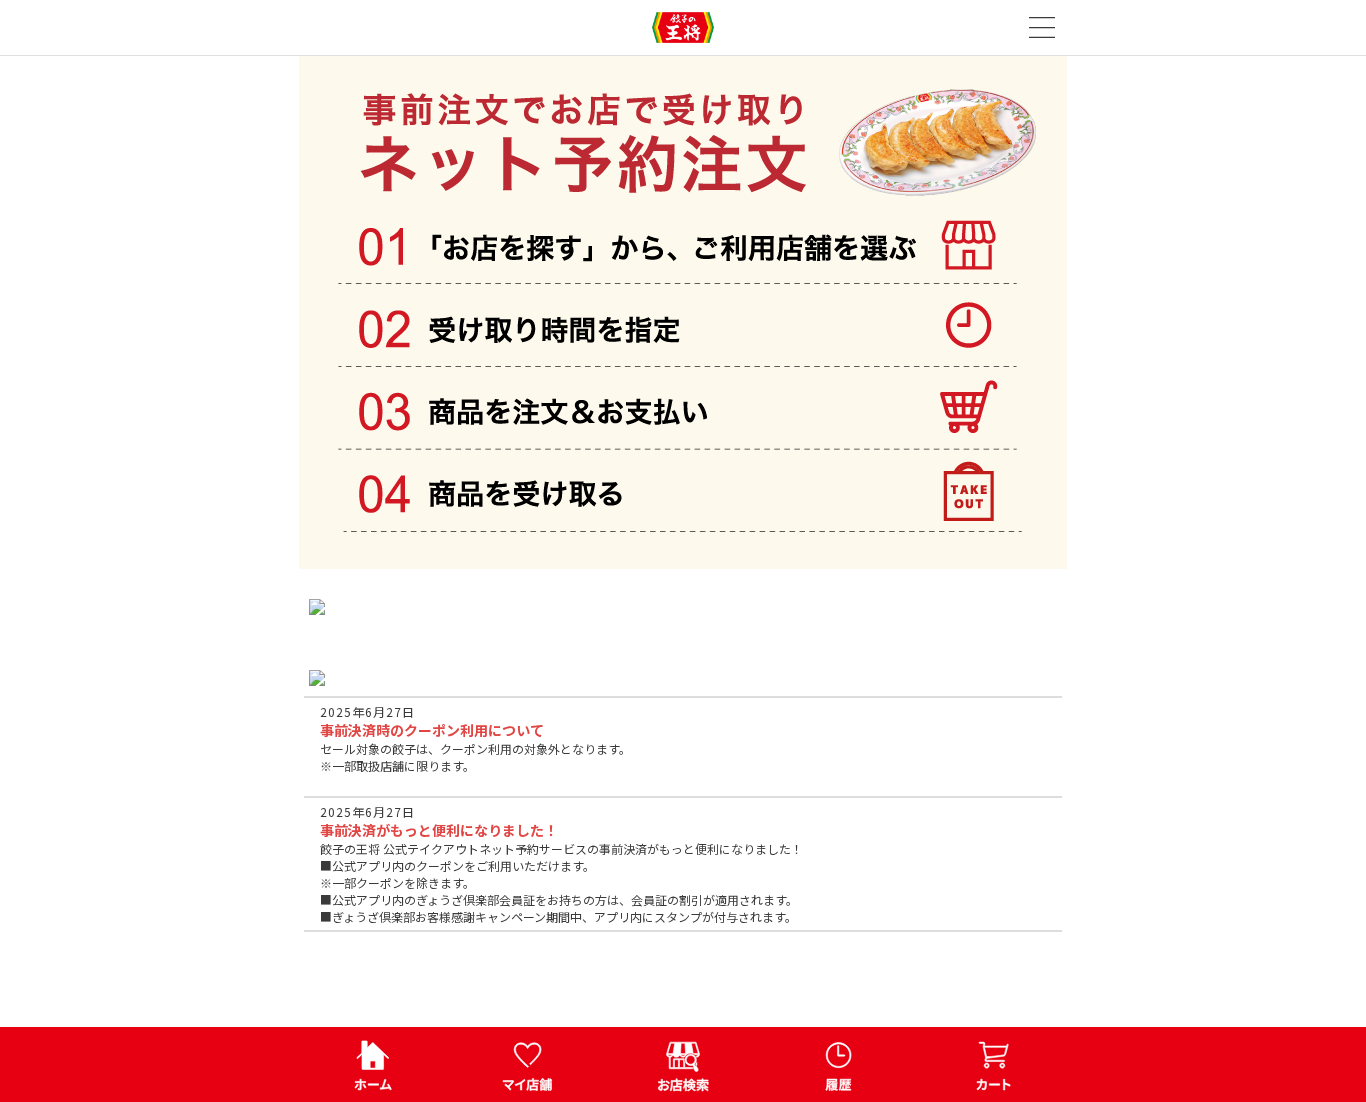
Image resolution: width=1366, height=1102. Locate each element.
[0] (993, 1065)
